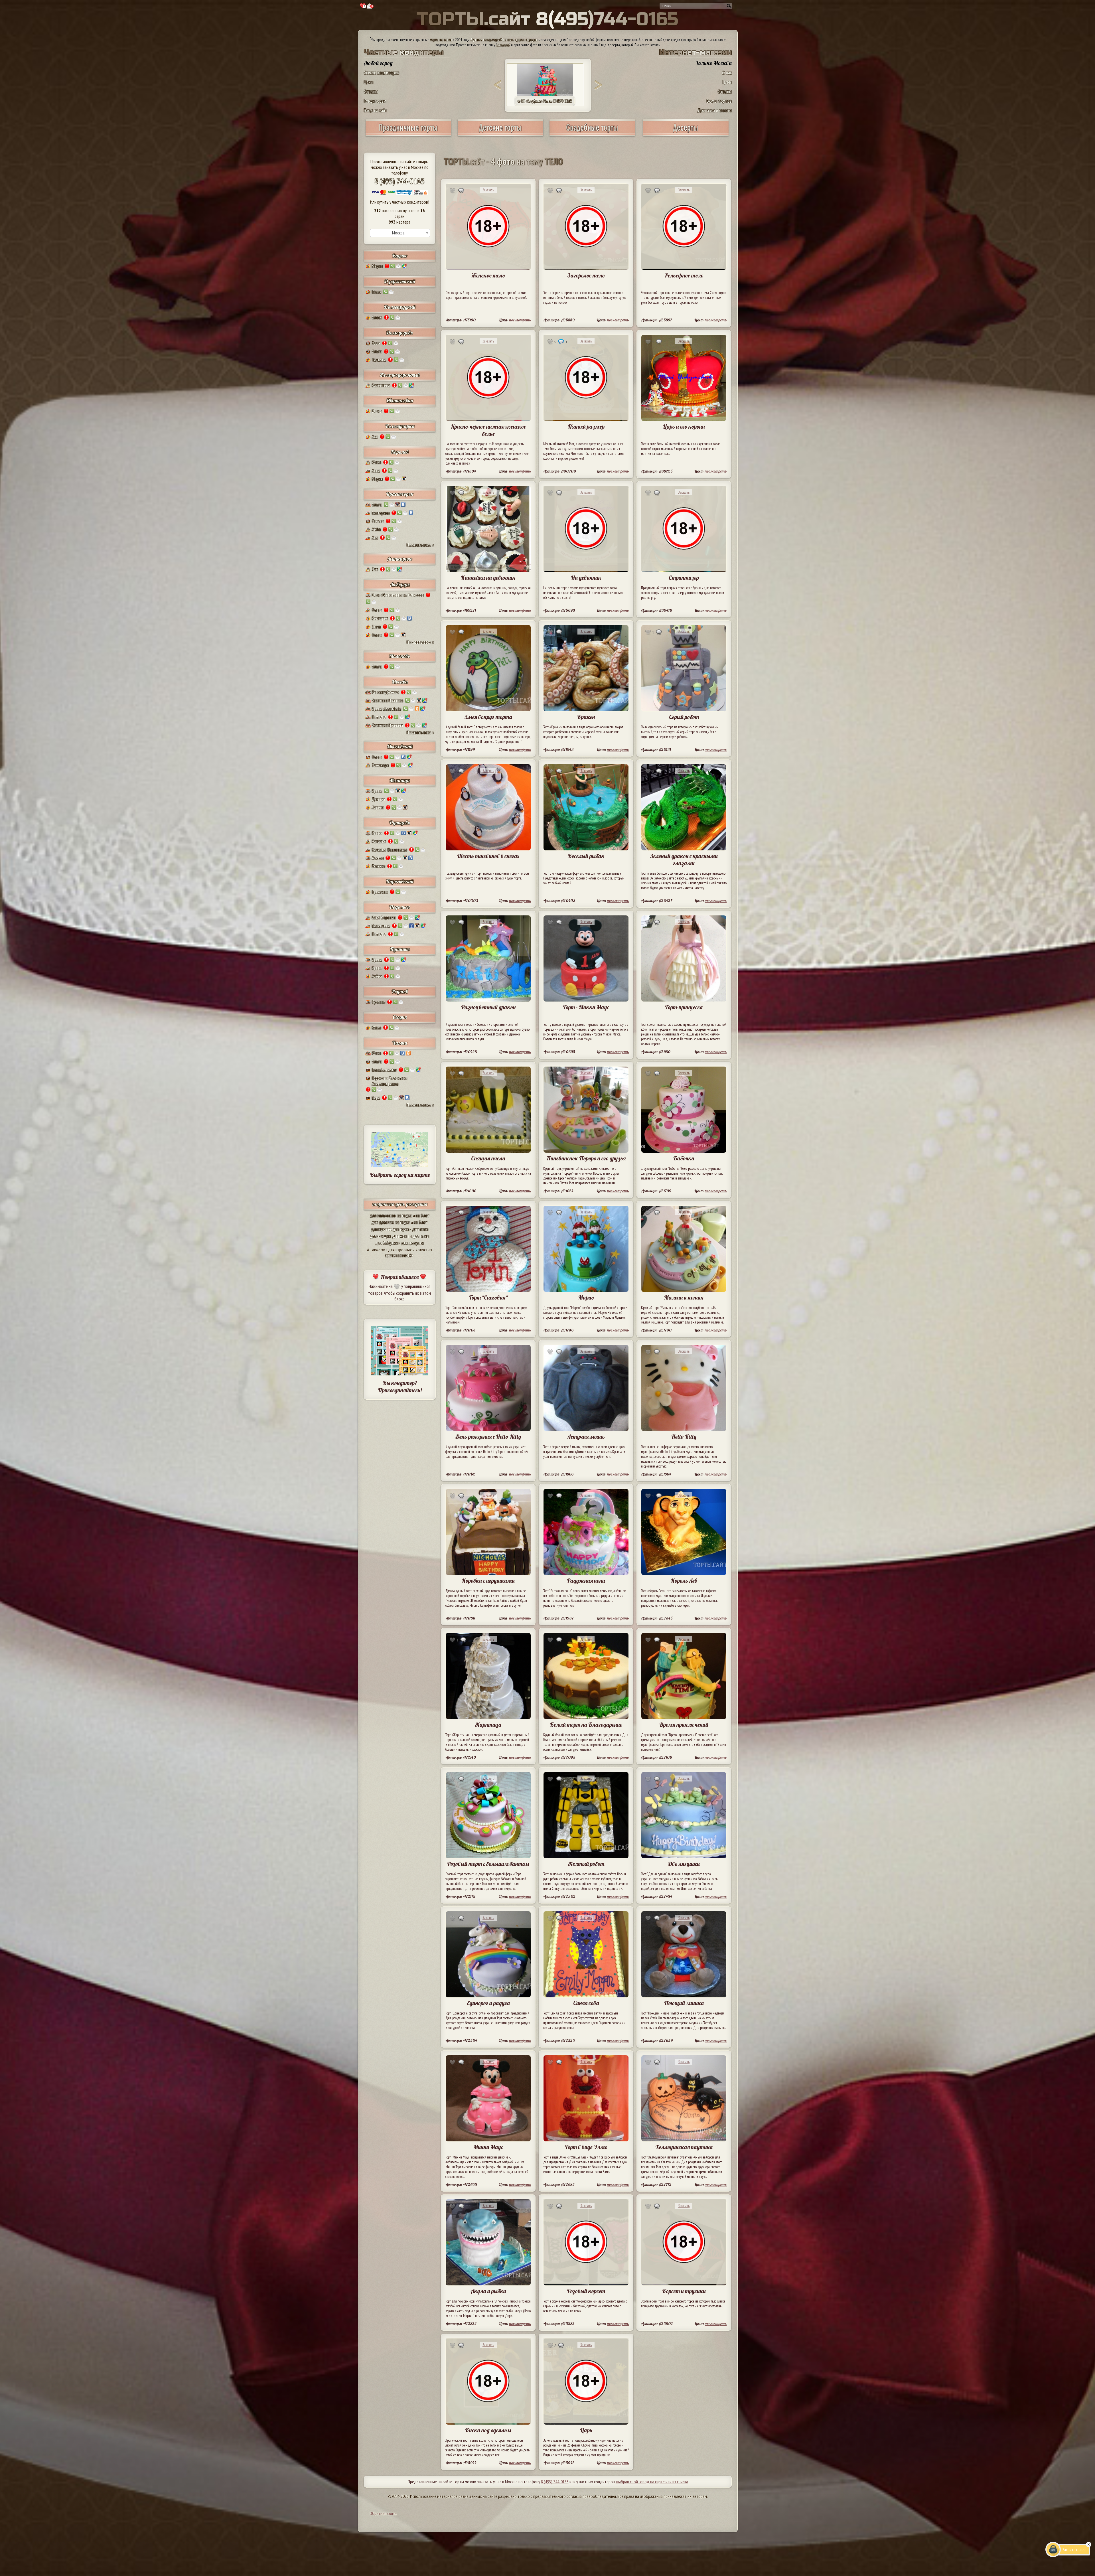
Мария (377, 266)
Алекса (378, 858)
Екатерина (381, 513)
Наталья (379, 841)
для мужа (401, 1229)
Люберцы (400, 584)
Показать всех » (420, 545)
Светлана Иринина (387, 725)
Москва (400, 682)
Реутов (400, 991)
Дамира (378, 799)
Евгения (379, 866)
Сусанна (379, 1002)
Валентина (381, 385)
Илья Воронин (384, 917)
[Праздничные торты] (408, 134)
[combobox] (400, 233)
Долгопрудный (400, 307)
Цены (369, 82)
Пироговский (400, 881)
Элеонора (380, 765)
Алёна (377, 976)
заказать (503, 45)
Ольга (377, 351)
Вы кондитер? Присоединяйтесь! (400, 1387)
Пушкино (400, 949)
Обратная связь (383, 2513)
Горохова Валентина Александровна (390, 1081)
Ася (375, 437)
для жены (401, 1236)
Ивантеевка (400, 401)
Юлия (377, 292)
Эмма (376, 627)
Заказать (488, 190)
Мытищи (400, 780)
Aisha (376, 529)
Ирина (377, 791)
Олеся (377, 317)
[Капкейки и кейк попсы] (686, 134)
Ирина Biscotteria (387, 709)
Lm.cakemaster (384, 1070)
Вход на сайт (376, 110)
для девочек (383, 1222)
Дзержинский (400, 281)
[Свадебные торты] (592, 134)
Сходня (400, 1017)
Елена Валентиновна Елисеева (398, 595)
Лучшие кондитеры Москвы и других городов (504, 40)
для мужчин (381, 1229)
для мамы (421, 1236)
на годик (405, 1215)
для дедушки (412, 1243)
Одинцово (400, 823)
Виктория (380, 618)
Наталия (379, 717)
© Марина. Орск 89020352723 (548, 101)
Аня (375, 538)
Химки (400, 1043)
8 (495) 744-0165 (400, 181)
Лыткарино (400, 559)
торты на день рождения (400, 1204)
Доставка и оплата (715, 110)
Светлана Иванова (388, 700)
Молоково (400, 656)
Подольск (400, 907)
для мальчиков (383, 1215)
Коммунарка (400, 426)
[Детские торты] (500, 134)
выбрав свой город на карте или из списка (652, 2482)
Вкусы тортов (719, 101)
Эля (375, 569)
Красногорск (400, 494)
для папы (420, 1229)
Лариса (378, 807)
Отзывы (371, 91)
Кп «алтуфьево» (385, 692)
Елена (377, 411)
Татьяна (379, 360)
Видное (400, 256)
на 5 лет (423, 1215)
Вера (376, 1098)
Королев (400, 452)
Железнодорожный (400, 375)
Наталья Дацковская (390, 850)
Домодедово (400, 333)
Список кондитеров (382, 73)
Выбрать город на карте (400, 1175)
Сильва (378, 521)
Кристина (380, 892)
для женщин (380, 1236)
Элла (376, 343)
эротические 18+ (400, 1255)
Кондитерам (375, 101)
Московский (400, 746)
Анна (376, 471)
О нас (727, 73)
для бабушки (387, 1243)
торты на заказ (441, 40)
